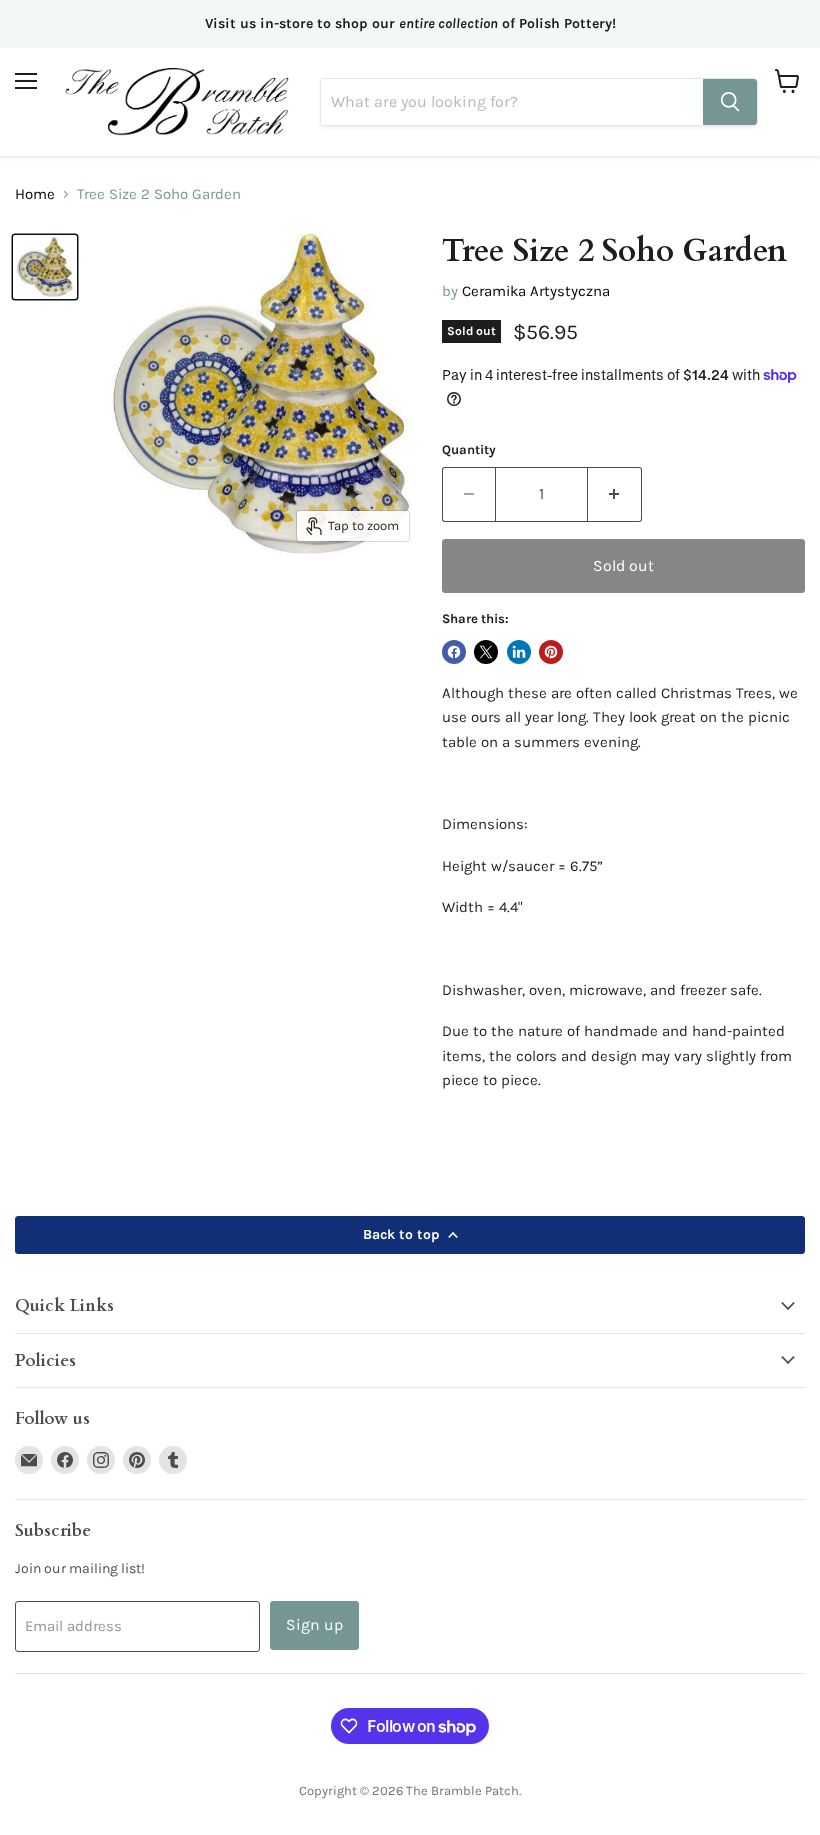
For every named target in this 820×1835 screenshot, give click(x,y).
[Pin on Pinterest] (551, 652)
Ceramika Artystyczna (536, 291)
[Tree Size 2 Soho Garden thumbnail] (45, 267)
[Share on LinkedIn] (519, 652)
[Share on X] (486, 652)
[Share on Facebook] (454, 652)
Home (35, 194)
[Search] (730, 102)
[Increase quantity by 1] (615, 494)
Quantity (469, 449)
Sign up (314, 1624)
